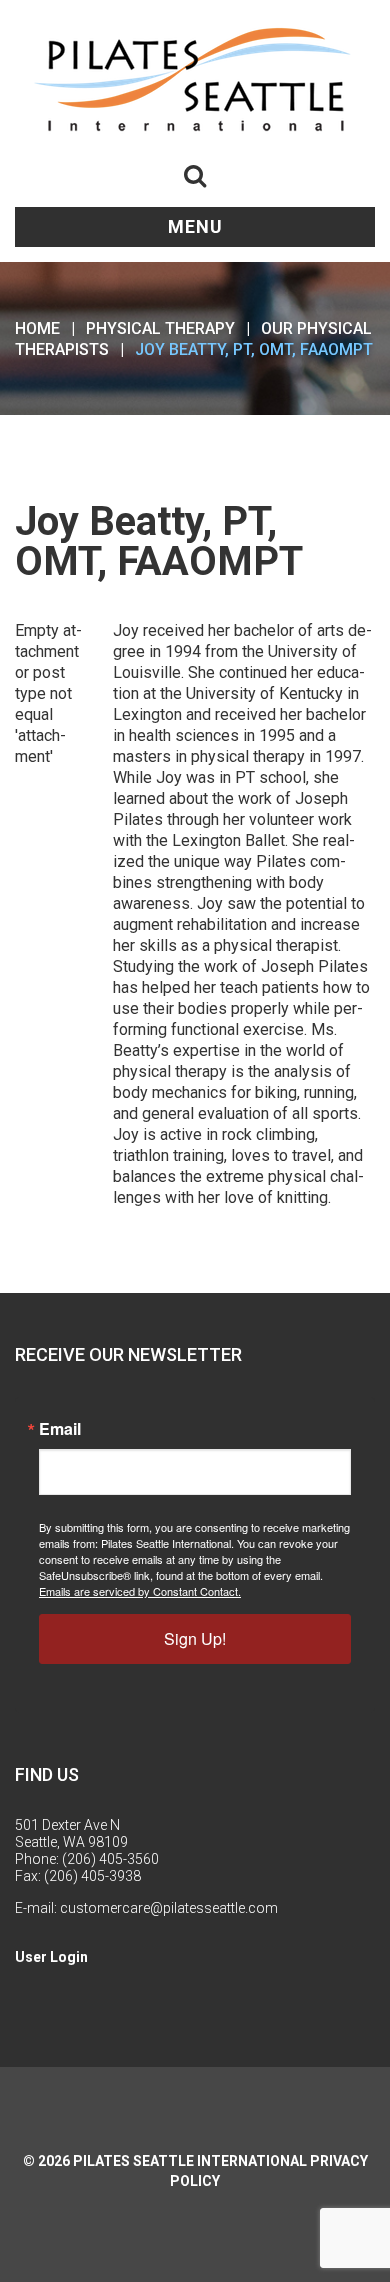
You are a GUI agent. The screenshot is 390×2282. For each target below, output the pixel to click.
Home (37, 328)
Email (60, 1429)
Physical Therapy (160, 328)
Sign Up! (195, 1638)
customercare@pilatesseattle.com (169, 1908)
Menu (195, 226)
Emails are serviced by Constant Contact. (140, 1591)
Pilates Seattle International (190, 2161)
